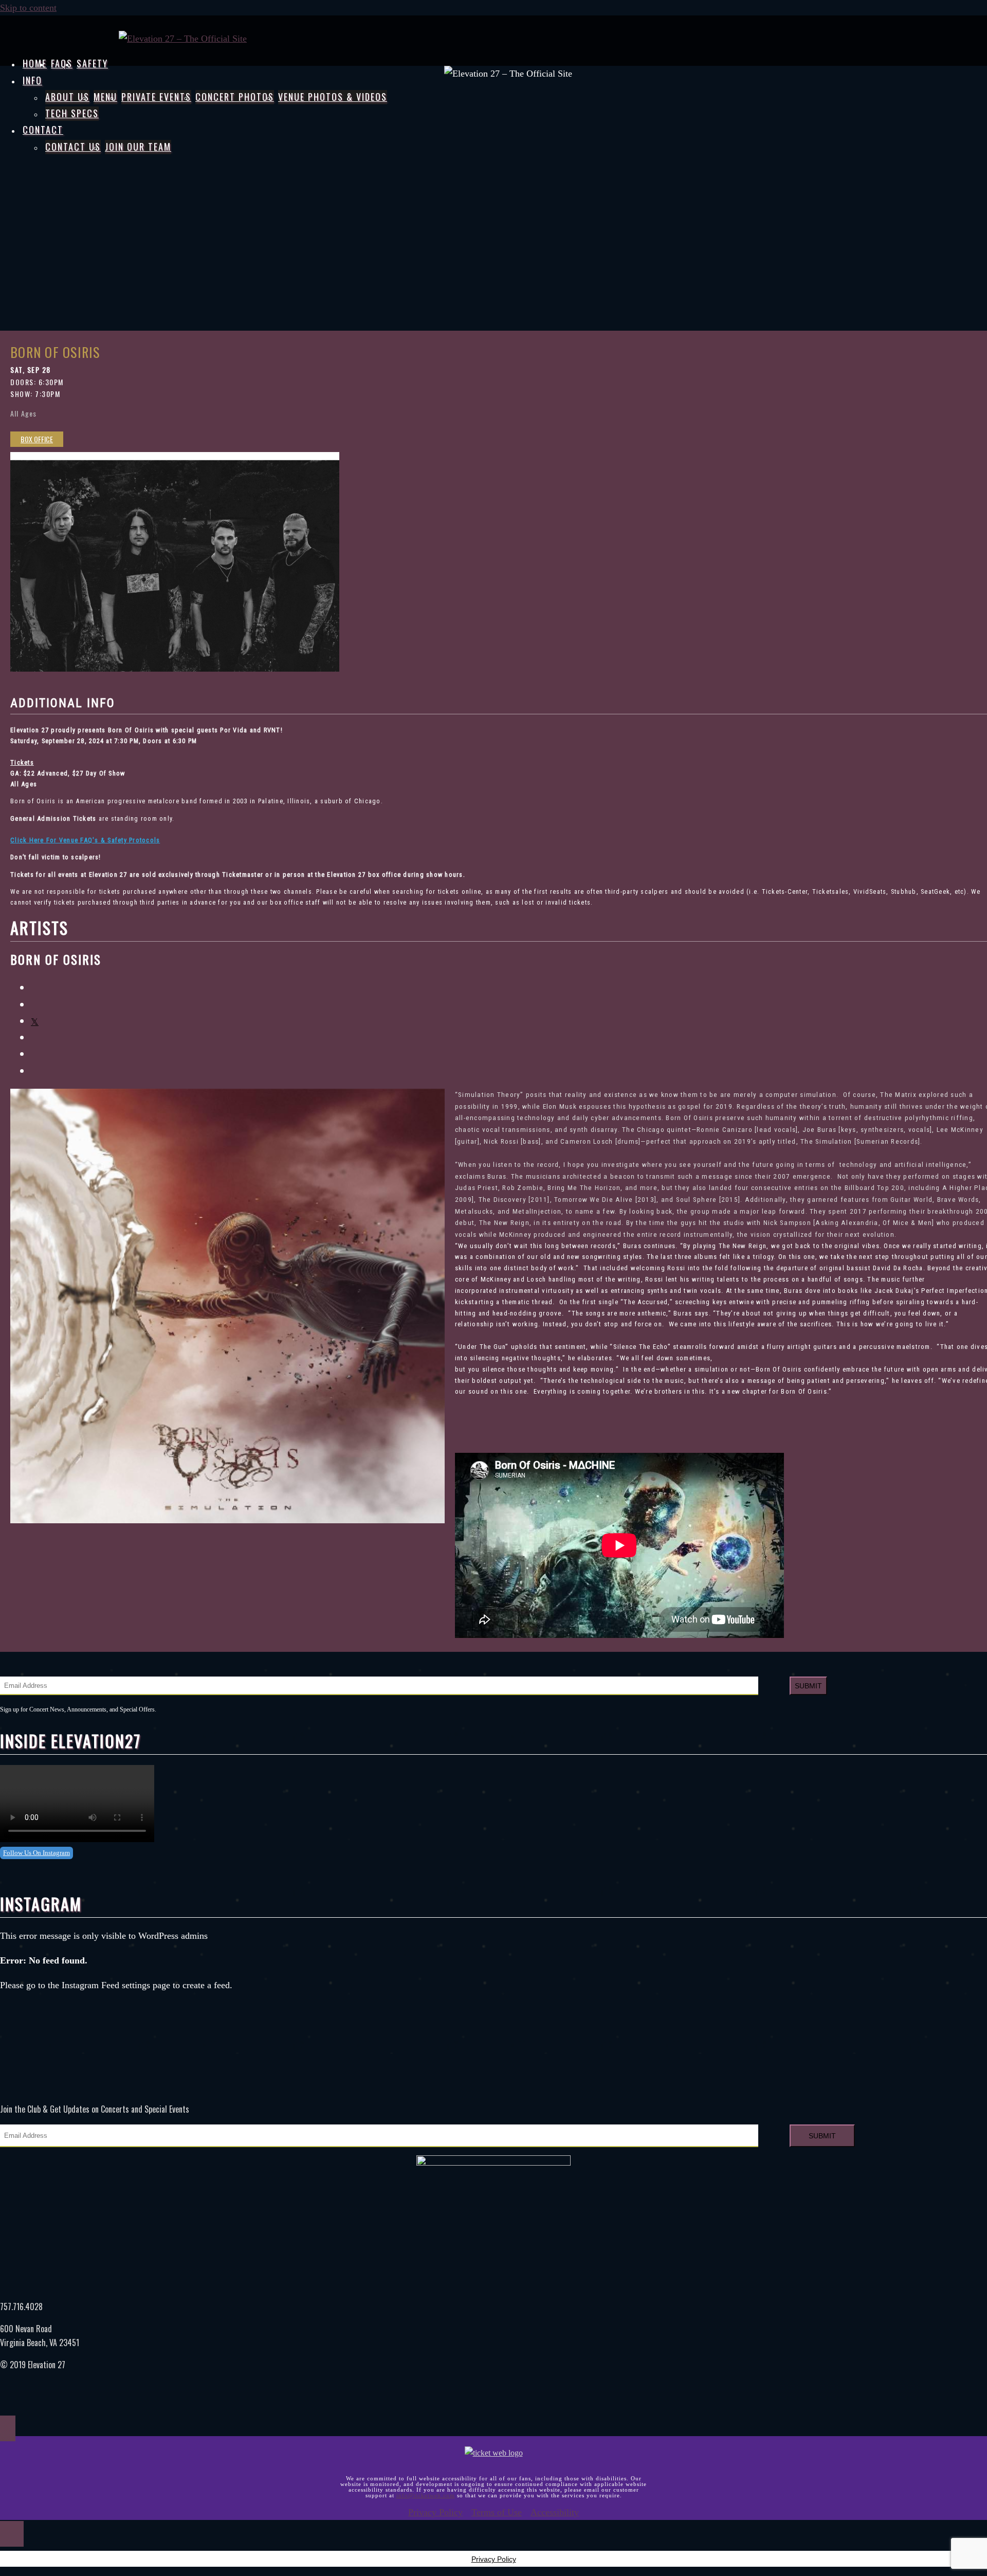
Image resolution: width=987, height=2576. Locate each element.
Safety (92, 63)
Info (32, 80)
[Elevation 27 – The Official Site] (183, 39)
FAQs (62, 63)
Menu (105, 97)
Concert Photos (235, 97)
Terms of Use (497, 2512)
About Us (67, 97)
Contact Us (73, 147)
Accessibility (555, 2512)
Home (35, 63)
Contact (43, 130)
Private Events (156, 97)
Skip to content (28, 8)
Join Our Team (138, 147)
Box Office (37, 439)
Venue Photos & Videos (333, 97)
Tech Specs (72, 113)
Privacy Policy (435, 2512)
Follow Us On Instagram (36, 1853)
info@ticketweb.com (426, 2495)
